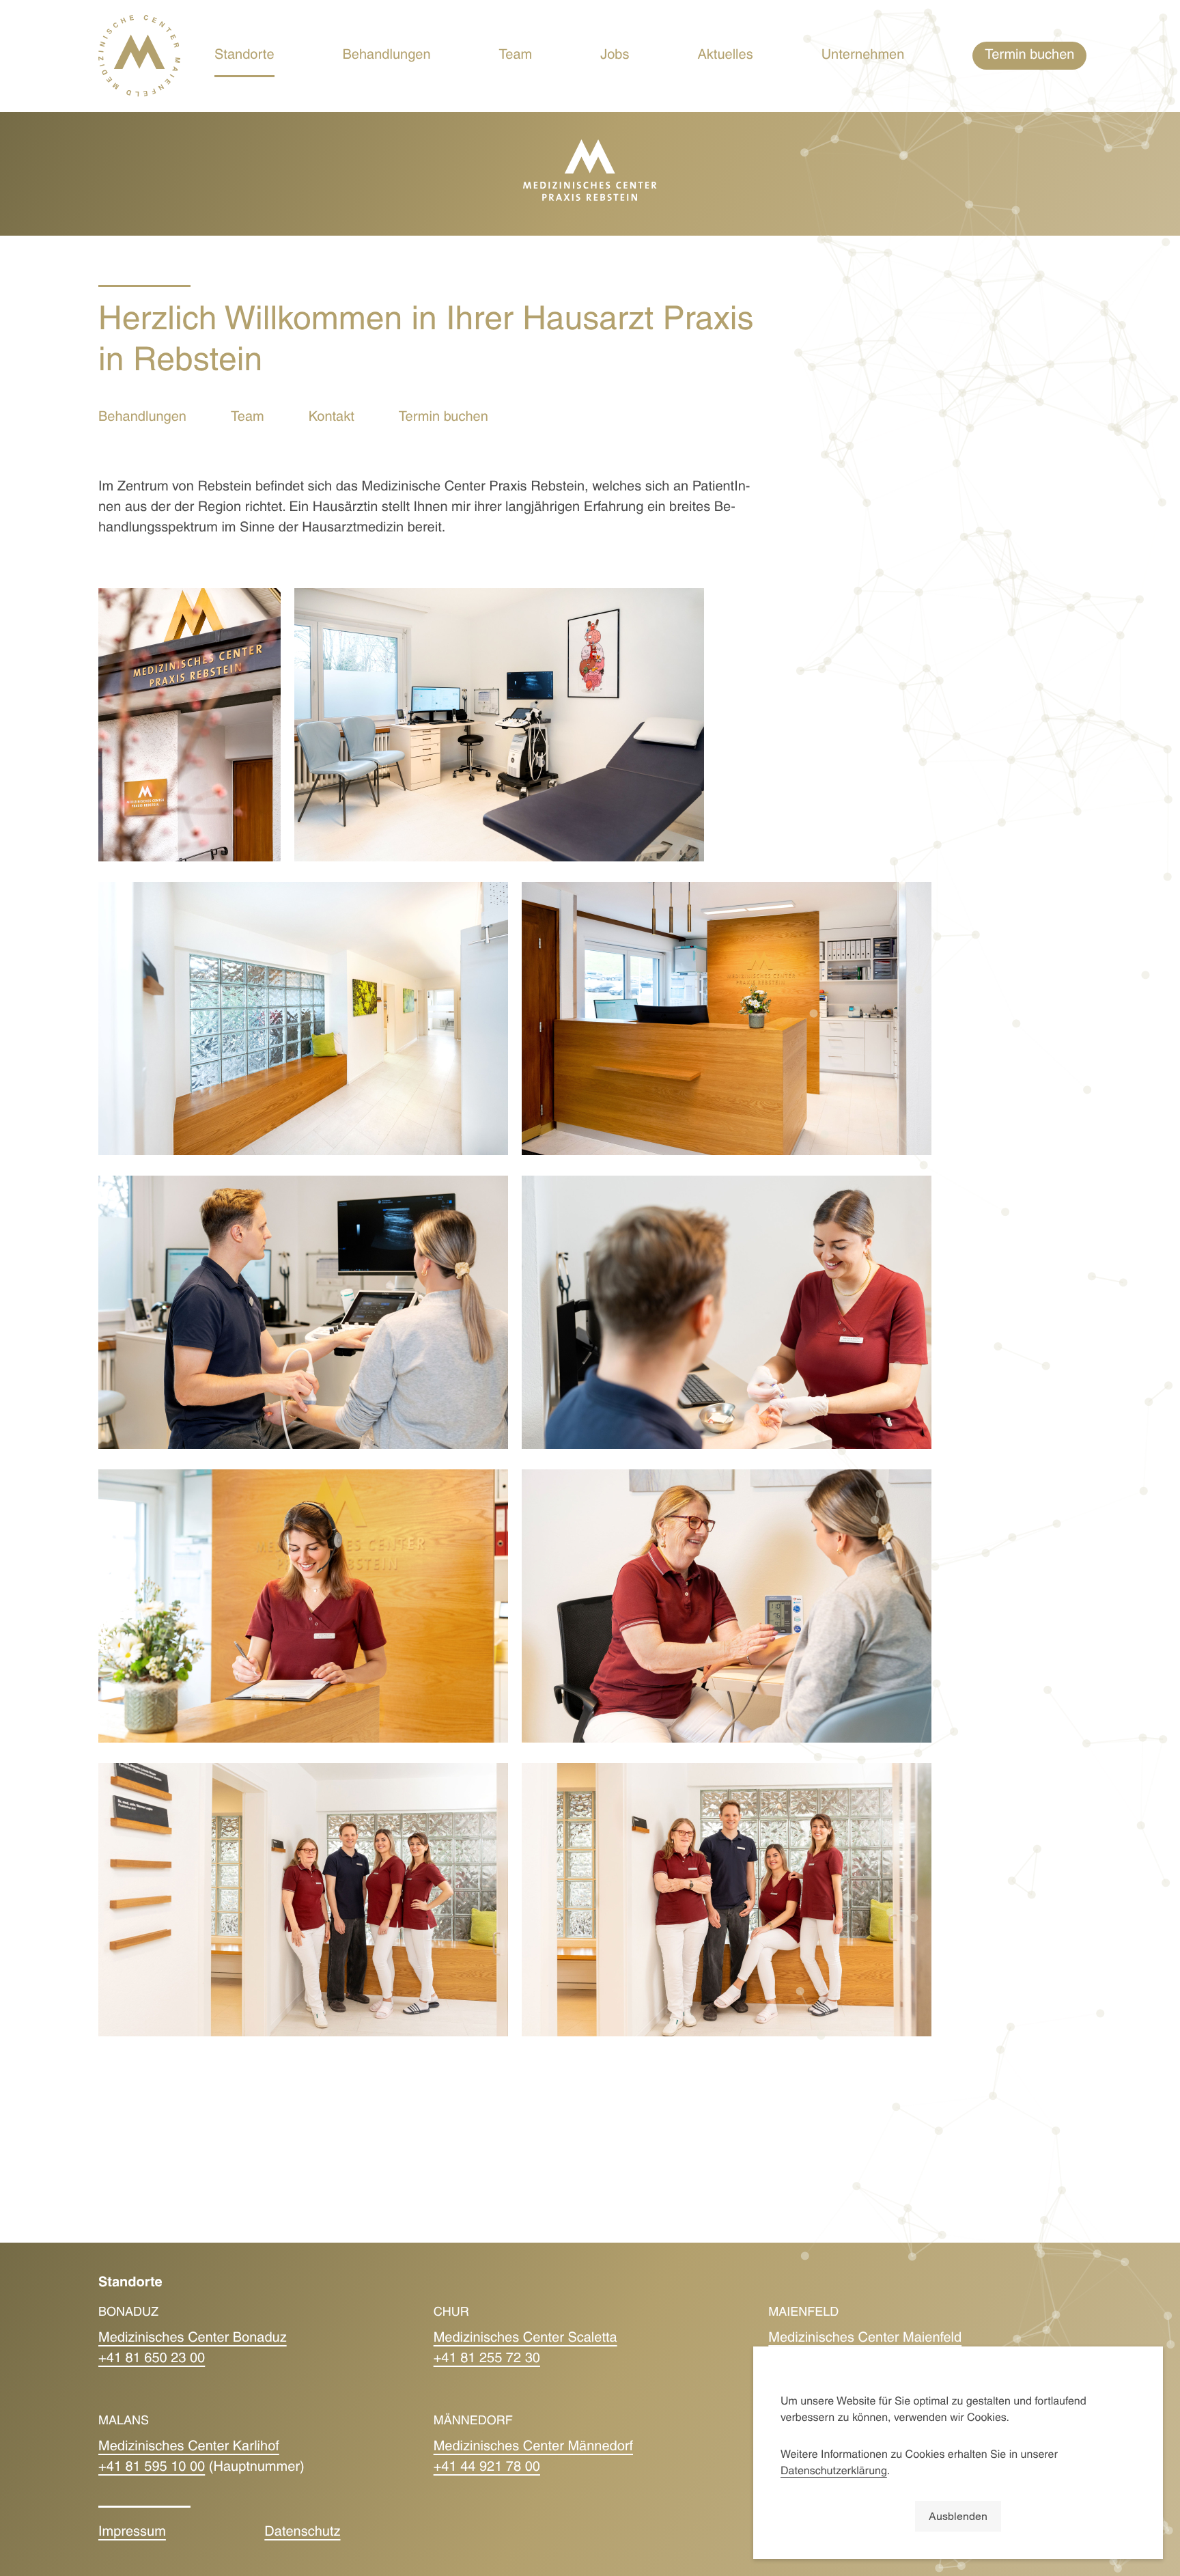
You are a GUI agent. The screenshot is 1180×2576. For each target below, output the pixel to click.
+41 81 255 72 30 (487, 2359)
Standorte (244, 56)
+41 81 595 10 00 (152, 2468)
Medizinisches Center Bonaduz (193, 2339)
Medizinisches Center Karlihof (189, 2448)
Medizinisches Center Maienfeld (865, 2339)
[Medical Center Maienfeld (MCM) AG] (139, 56)
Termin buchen (444, 418)
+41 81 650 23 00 (152, 2359)
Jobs (615, 56)
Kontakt (332, 418)
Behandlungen (387, 56)
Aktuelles (726, 56)
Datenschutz (302, 2533)
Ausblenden (958, 2516)
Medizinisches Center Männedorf (533, 2448)
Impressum (132, 2533)
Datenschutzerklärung (834, 2472)
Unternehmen (863, 56)
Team (516, 56)
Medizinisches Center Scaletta (525, 2339)
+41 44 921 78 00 (487, 2468)
